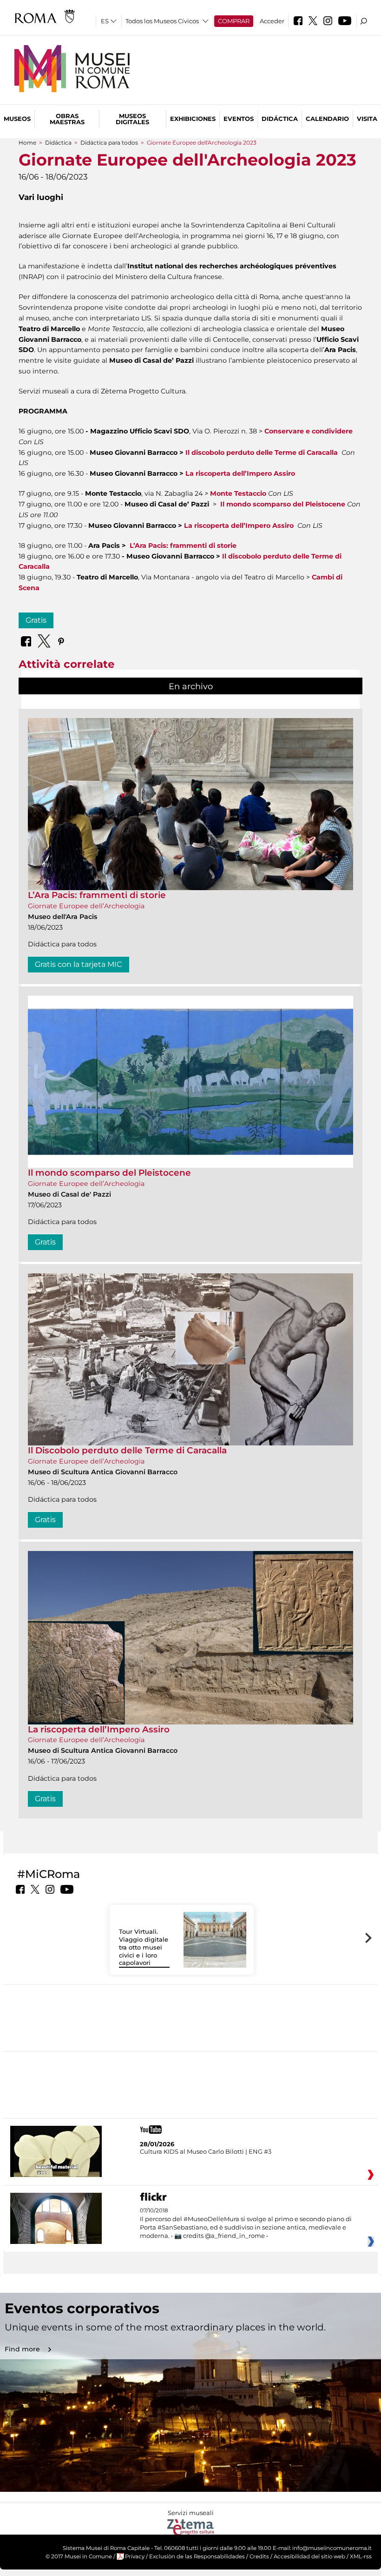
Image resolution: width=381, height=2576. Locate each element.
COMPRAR (234, 21)
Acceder (272, 21)
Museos (17, 119)
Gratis (36, 620)
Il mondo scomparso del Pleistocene (109, 1173)
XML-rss (361, 2556)
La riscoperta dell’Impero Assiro (240, 473)
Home (27, 143)
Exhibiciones (193, 119)
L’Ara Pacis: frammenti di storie (97, 895)
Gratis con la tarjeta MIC (79, 964)
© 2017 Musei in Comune (79, 2556)
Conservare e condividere (309, 431)
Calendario (327, 119)
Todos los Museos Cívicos (162, 21)
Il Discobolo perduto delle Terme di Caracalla (127, 1450)
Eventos (239, 119)
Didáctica (280, 119)
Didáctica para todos (109, 143)
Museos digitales (132, 119)
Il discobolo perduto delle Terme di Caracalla (262, 453)
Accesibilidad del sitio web (309, 2556)
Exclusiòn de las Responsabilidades (197, 2556)
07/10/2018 (246, 2223)
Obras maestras (67, 119)
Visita (367, 119)
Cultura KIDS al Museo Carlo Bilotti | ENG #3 (206, 2151)
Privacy (135, 2556)
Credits (259, 2556)
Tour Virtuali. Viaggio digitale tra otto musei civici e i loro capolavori (144, 1947)
